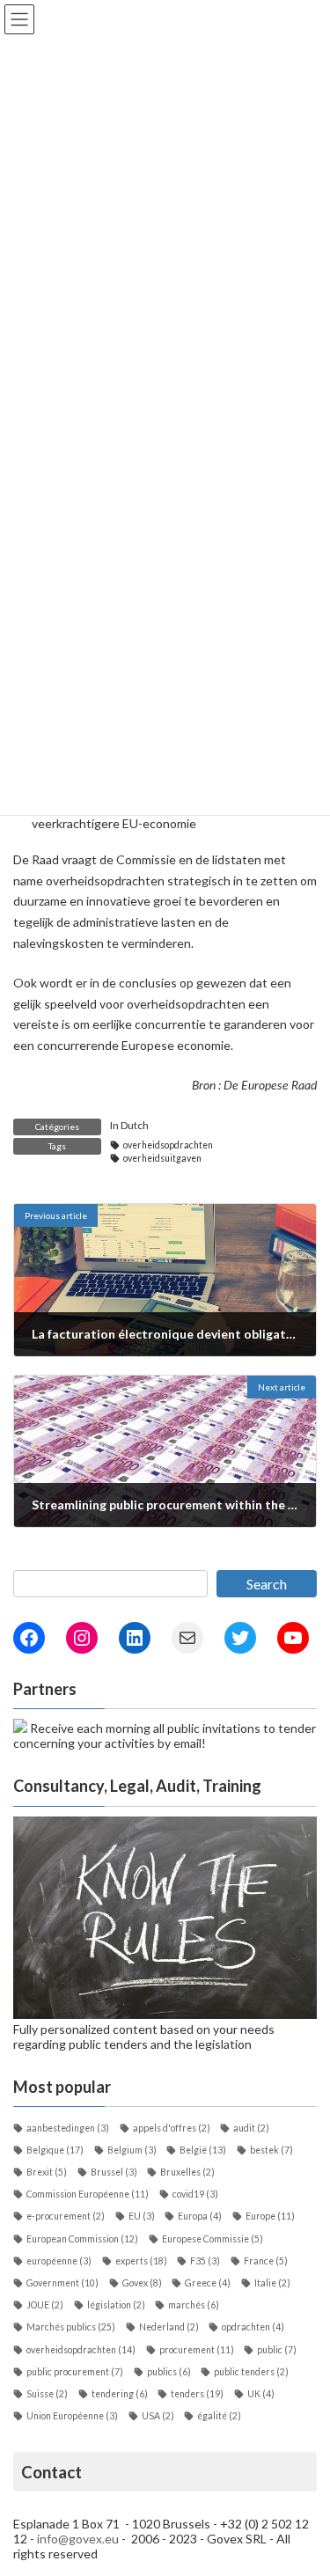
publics (169, 2372)
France (266, 2261)
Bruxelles (187, 2172)
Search (267, 1584)
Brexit (47, 2172)
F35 (205, 2261)
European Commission (82, 2239)
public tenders (251, 2372)
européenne (59, 2261)
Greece (208, 2283)
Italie (272, 2283)
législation (116, 2305)
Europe (270, 2216)
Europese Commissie (213, 2239)
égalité (219, 2416)
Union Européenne (72, 2416)
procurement (197, 2350)
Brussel (114, 2172)
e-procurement (66, 2216)
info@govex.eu (78, 2539)
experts (141, 2261)
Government (62, 2283)
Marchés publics (71, 2327)
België (203, 2150)
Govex (142, 2283)
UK (261, 2394)
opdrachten (253, 2327)
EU (142, 2216)
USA (158, 2416)
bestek (271, 2150)
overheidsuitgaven (162, 1158)
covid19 (195, 2194)
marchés (194, 2305)
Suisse (47, 2394)
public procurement (75, 2372)
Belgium (132, 2150)
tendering (120, 2394)
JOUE (45, 2305)
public (277, 2350)
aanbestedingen (68, 2128)
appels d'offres (172, 2128)
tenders (197, 2394)
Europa (200, 2216)
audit (251, 2128)
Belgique (55, 2150)
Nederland (169, 2327)
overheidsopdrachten (168, 1145)
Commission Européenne (88, 2194)
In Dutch (129, 1125)
